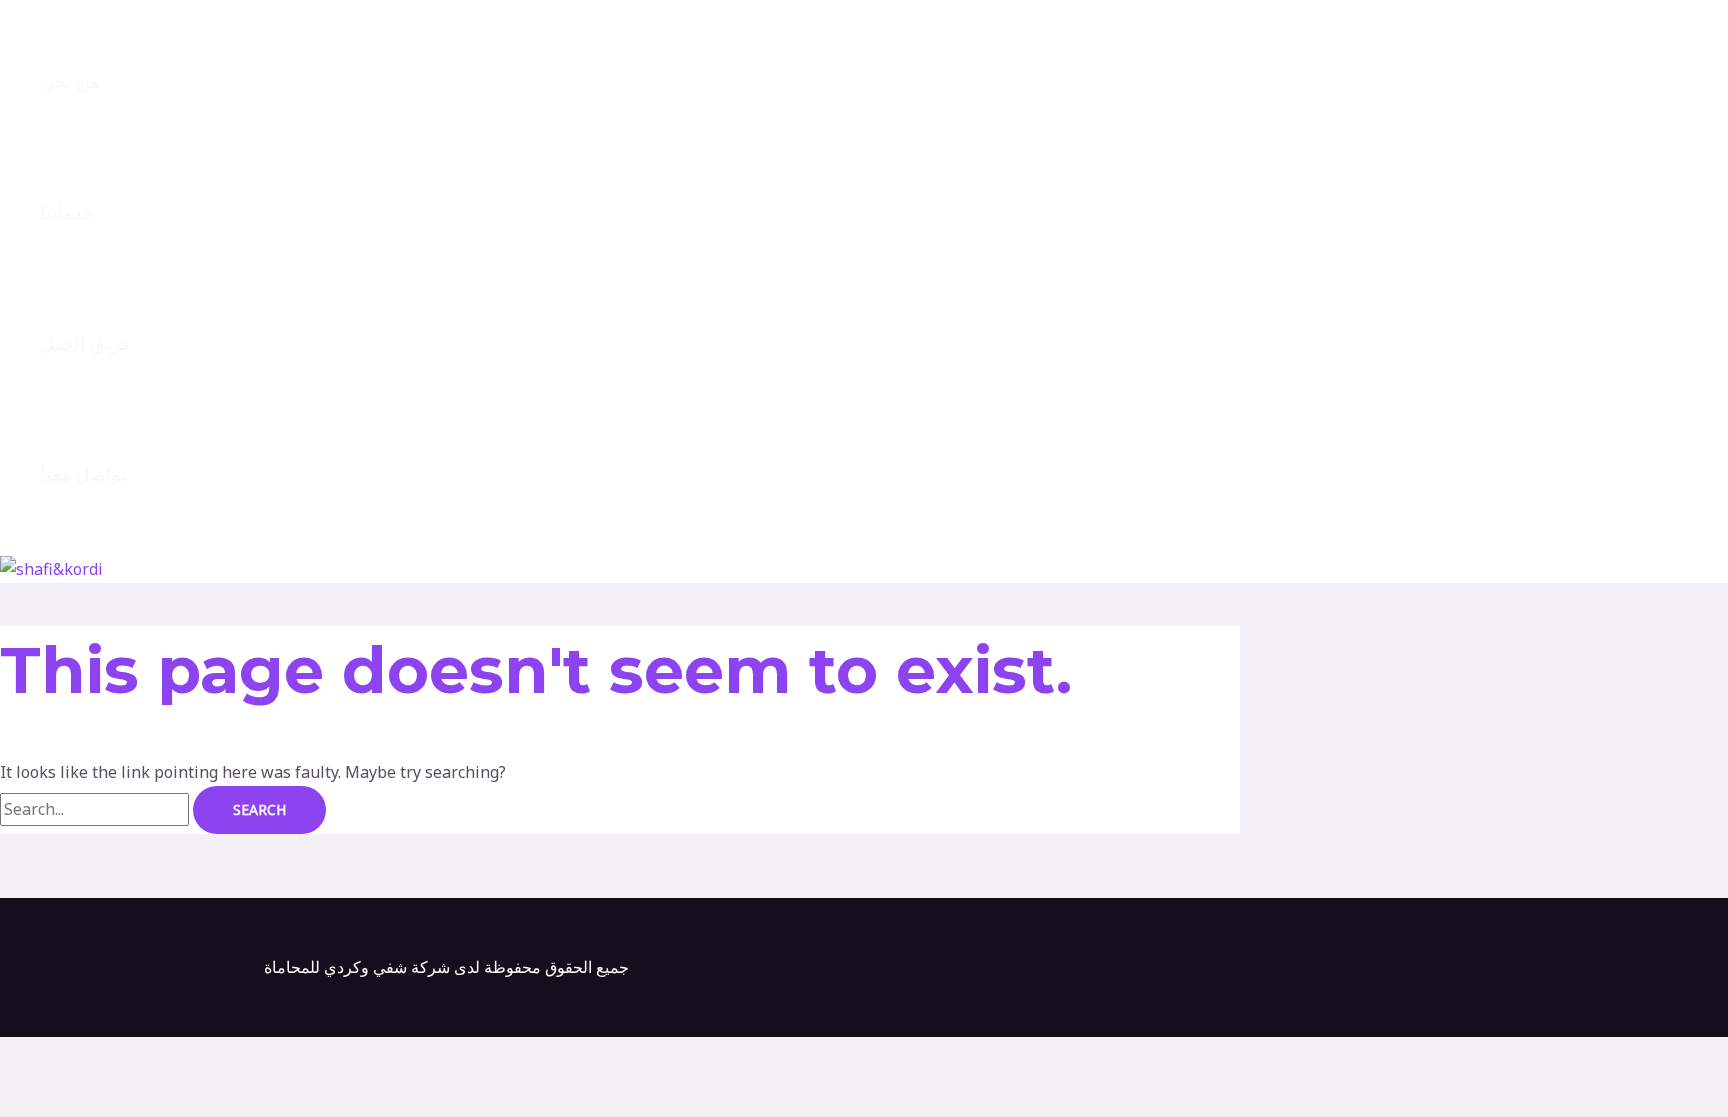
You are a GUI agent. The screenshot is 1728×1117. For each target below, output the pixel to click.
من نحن (70, 81)
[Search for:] (96, 809)
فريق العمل (85, 343)
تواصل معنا (83, 474)
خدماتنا (67, 212)
